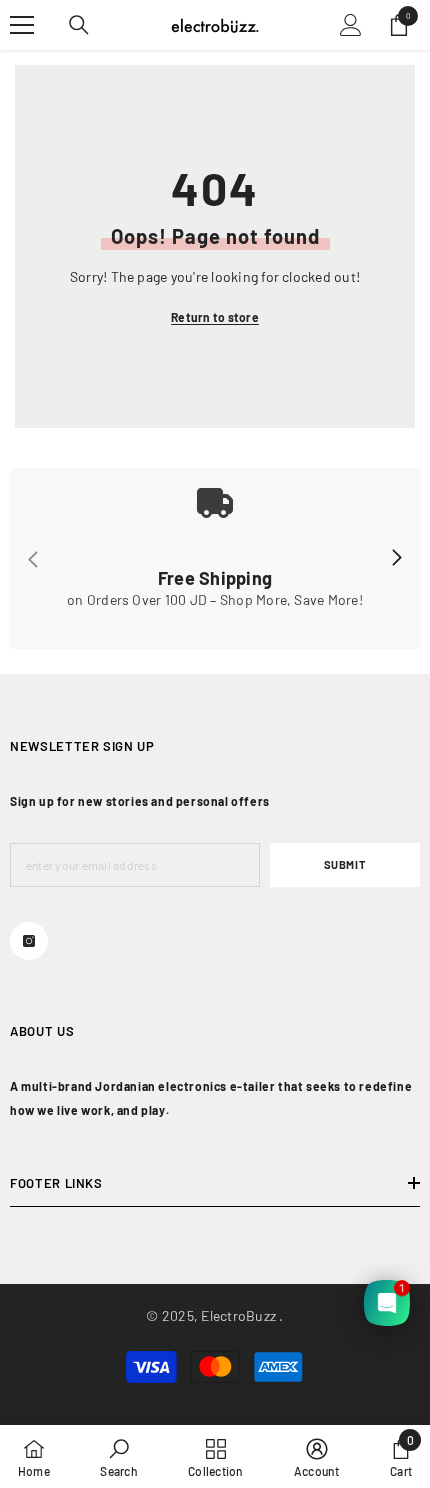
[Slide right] (396, 559)
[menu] (22, 25)
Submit (345, 864)
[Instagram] (29, 941)
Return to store (215, 317)
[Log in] (351, 25)
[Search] (79, 25)
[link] (118, 1456)
